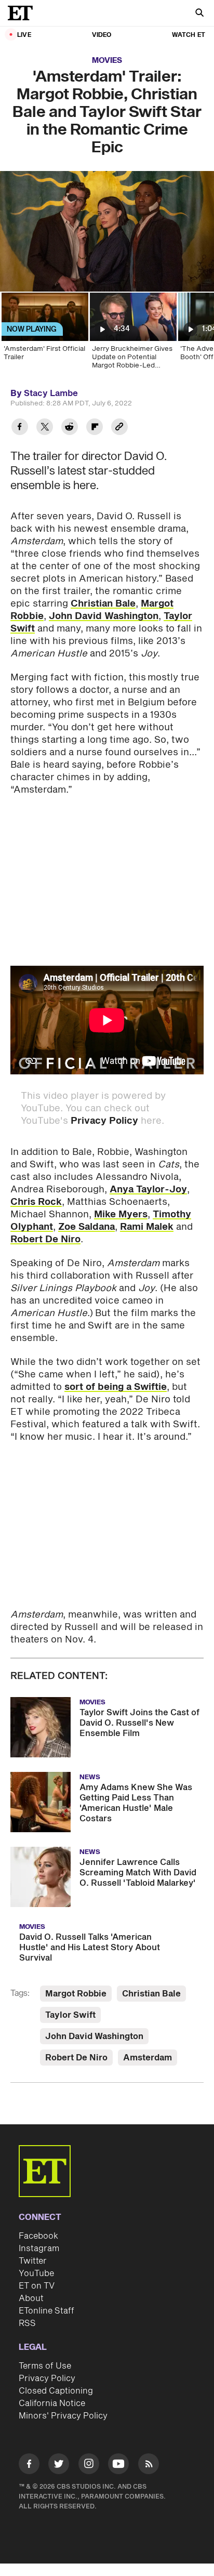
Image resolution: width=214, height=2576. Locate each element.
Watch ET (189, 35)
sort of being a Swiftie (116, 1387)
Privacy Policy (104, 1121)
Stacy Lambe (51, 393)
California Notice (52, 2403)
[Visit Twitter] (59, 2466)
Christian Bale (103, 604)
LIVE (24, 35)
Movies (107, 61)
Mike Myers (121, 1214)
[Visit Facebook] (29, 2466)
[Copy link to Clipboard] (119, 428)
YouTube (36, 2273)
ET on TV (37, 2286)
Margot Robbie (76, 1994)
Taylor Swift (70, 2015)
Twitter (33, 2261)
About (31, 2298)
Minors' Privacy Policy (63, 2416)
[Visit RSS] (149, 2466)
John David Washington (104, 616)
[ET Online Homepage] (23, 13)
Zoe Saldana (86, 1227)
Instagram (39, 2249)
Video (102, 35)
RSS (27, 2323)
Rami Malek (147, 1227)
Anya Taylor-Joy (148, 1190)
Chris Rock (36, 1202)
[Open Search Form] (199, 14)
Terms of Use (45, 2366)
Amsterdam (148, 2058)
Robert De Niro (45, 1239)
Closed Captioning (56, 2391)
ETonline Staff (46, 2311)
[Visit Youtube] (118, 2464)
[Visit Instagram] (89, 2466)
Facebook (38, 2236)
